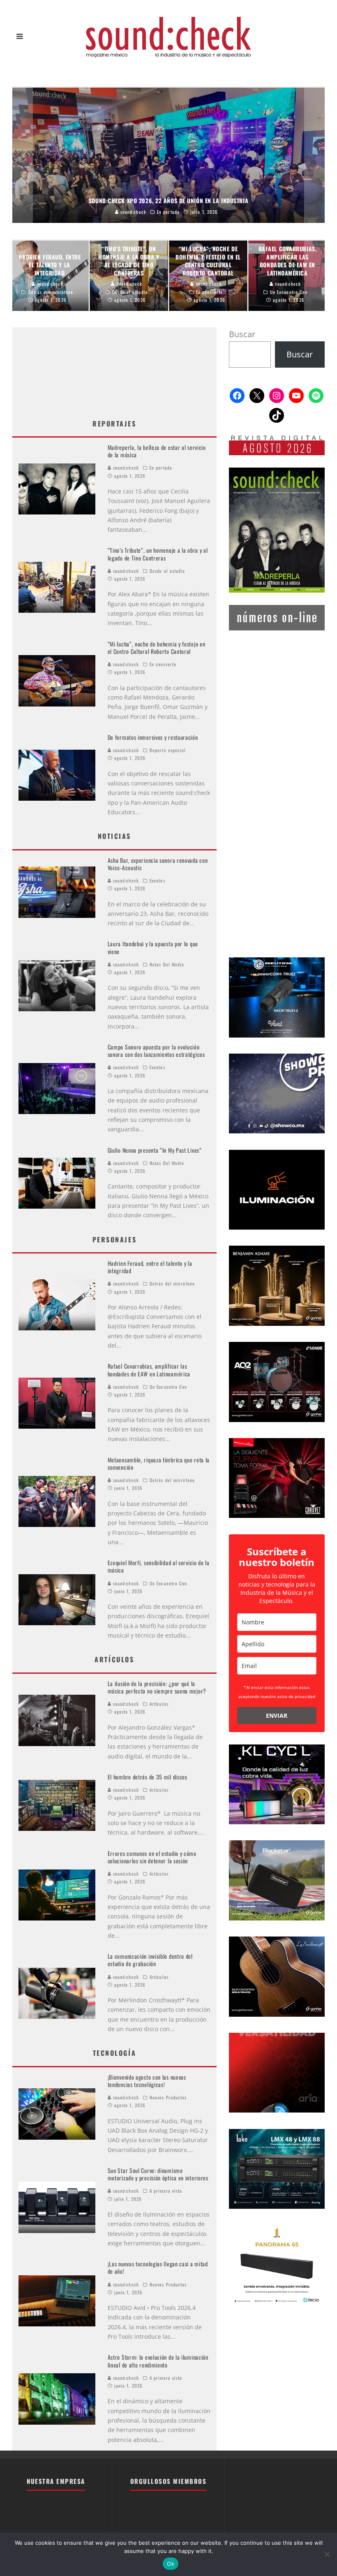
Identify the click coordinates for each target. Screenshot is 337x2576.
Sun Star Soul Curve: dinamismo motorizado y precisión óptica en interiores (158, 2174)
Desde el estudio (167, 571)
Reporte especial (168, 750)
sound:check (125, 468)
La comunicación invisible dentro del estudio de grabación (150, 1960)
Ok (171, 2564)
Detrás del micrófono (172, 1283)
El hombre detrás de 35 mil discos (148, 1777)
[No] (327, 2554)
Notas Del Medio (167, 964)
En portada (161, 468)
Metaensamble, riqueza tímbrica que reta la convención (159, 1463)
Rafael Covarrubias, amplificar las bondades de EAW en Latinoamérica (149, 1370)
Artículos (159, 1704)
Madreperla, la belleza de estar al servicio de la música (157, 451)
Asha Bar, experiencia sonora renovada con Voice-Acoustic (158, 864)
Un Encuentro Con (168, 1387)
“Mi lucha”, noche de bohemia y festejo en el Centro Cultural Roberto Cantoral (157, 647)
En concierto (163, 664)
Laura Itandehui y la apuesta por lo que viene (153, 947)
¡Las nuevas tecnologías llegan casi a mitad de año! (158, 2267)
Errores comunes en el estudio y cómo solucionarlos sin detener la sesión (152, 1857)
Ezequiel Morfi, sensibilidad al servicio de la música (159, 1566)
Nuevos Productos (168, 2097)
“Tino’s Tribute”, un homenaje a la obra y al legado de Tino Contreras (158, 554)
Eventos (157, 880)
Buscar (242, 334)
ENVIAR (277, 1715)
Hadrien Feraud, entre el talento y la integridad (150, 1267)
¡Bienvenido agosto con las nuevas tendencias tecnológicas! (147, 2081)
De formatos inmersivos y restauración (153, 737)
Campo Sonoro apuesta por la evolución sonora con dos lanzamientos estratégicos (156, 1051)
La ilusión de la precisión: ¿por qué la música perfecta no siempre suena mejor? (157, 1687)
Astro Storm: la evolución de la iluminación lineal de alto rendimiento (158, 2361)
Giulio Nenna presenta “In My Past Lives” (155, 1150)
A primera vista (166, 2191)
